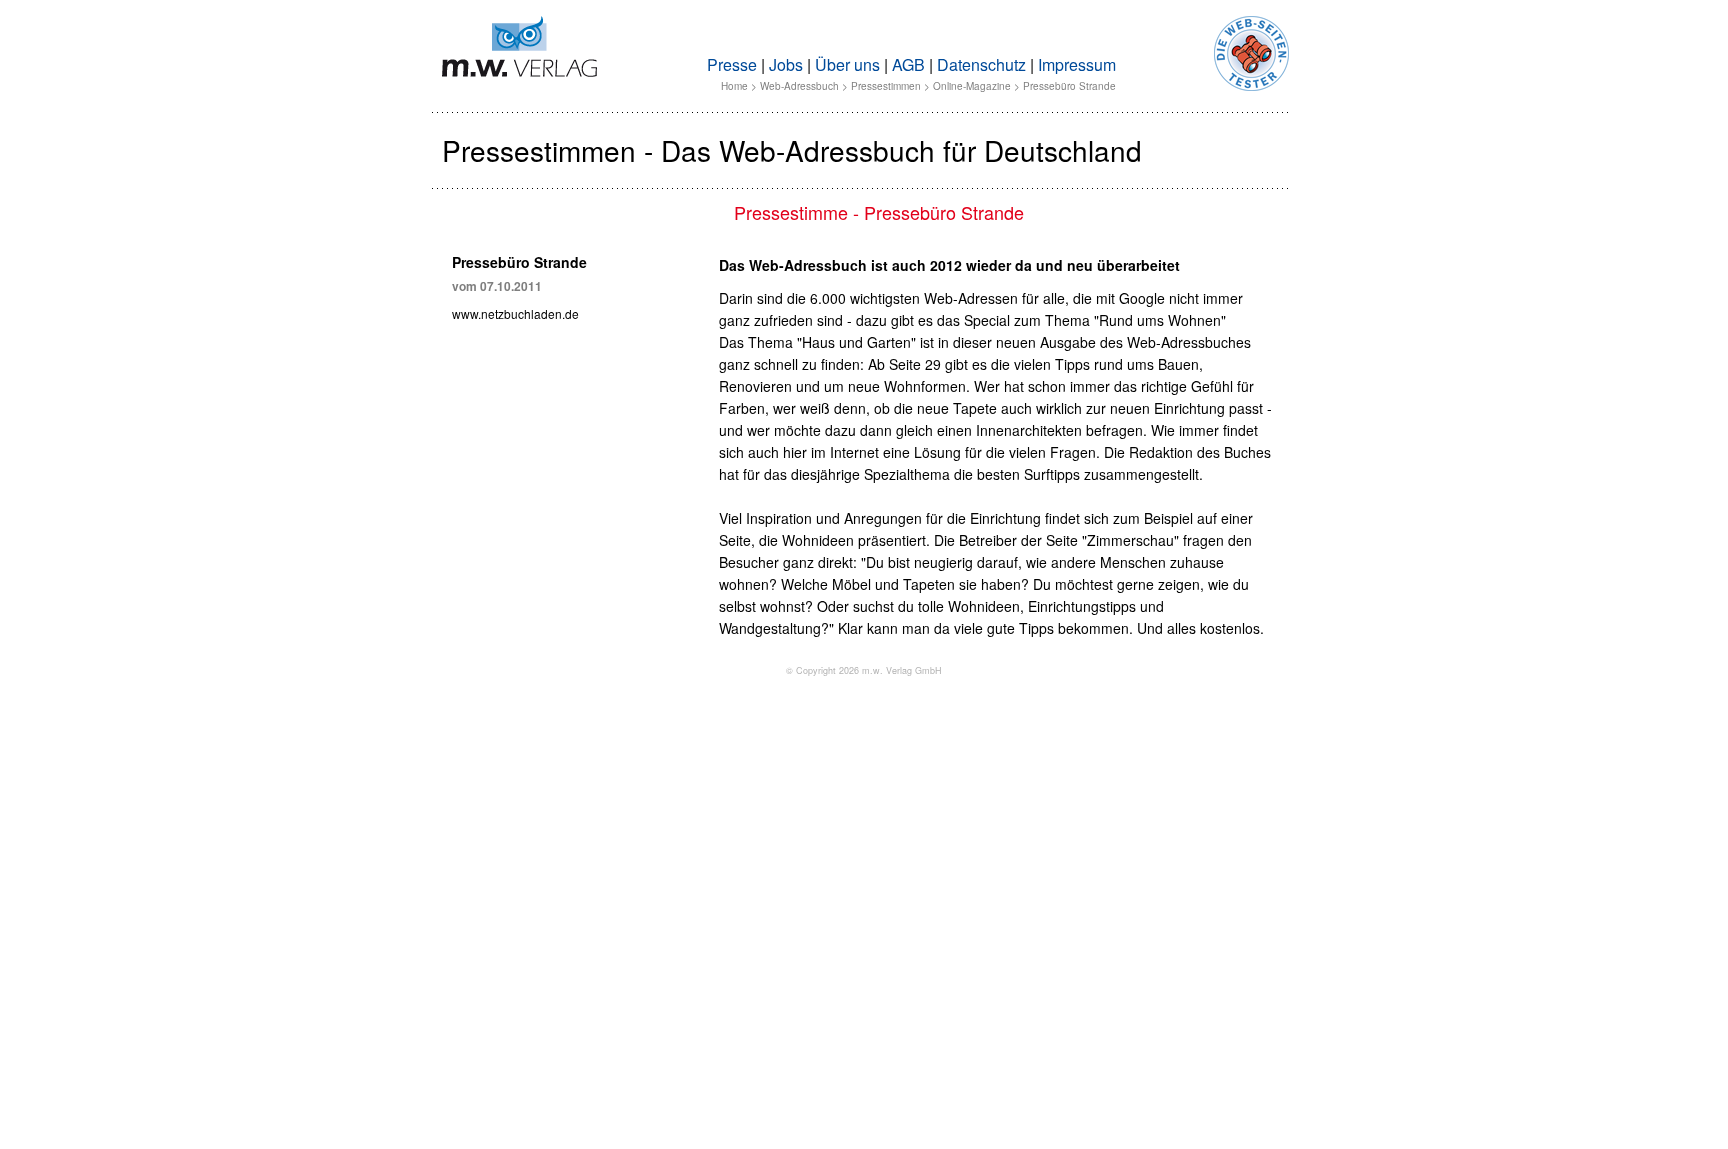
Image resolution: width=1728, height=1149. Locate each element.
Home (734, 86)
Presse (732, 64)
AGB (908, 64)
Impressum (1077, 64)
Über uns (847, 64)
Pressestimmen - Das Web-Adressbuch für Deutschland (792, 150)
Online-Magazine (972, 86)
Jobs (786, 64)
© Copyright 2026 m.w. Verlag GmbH (864, 670)
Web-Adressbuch (799, 86)
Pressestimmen (886, 86)
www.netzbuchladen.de (515, 313)
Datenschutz (981, 64)
